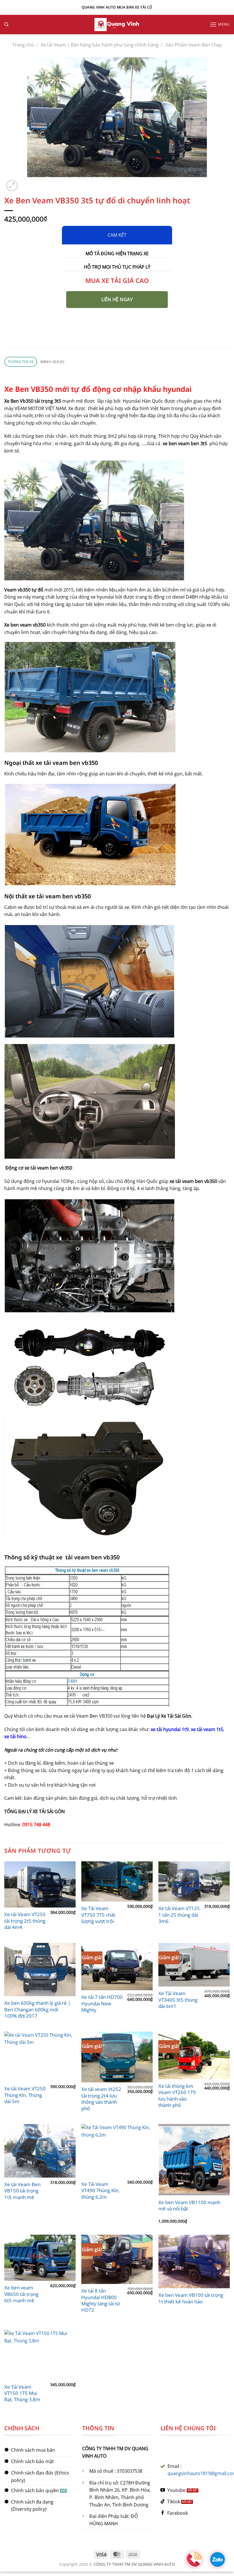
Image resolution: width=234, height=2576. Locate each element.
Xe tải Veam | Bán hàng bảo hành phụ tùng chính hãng (100, 45)
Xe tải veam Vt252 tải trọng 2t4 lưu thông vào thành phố (101, 2099)
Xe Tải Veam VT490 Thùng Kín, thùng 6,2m (100, 2191)
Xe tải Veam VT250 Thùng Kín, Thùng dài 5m (25, 2095)
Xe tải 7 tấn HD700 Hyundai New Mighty (102, 2004)
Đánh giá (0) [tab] (52, 362)
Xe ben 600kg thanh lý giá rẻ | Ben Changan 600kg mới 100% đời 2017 (37, 2009)
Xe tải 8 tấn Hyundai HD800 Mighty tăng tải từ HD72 (101, 2300)
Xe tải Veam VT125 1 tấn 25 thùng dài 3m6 (179, 1915)
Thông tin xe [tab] (21, 362)
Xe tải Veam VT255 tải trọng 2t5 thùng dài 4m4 (25, 1921)
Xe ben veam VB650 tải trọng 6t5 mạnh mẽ (21, 2294)
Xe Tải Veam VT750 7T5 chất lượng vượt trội (98, 1915)
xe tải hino (15, 1736)
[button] (220, 24)
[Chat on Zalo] (217, 2559)
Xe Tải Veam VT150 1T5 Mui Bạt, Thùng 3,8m (22, 2393)
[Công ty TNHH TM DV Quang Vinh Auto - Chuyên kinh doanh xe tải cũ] (117, 25)
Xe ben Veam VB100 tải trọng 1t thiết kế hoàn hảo (191, 2298)
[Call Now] (194, 2559)
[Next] (26, 183)
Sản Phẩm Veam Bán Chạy (194, 45)
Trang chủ (23, 45)
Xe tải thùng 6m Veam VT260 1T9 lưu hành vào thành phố (177, 2096)
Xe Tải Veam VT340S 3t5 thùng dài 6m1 (178, 2000)
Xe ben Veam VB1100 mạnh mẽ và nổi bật (189, 2206)
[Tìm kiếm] (6, 25)
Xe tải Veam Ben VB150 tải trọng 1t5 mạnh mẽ (22, 2191)
